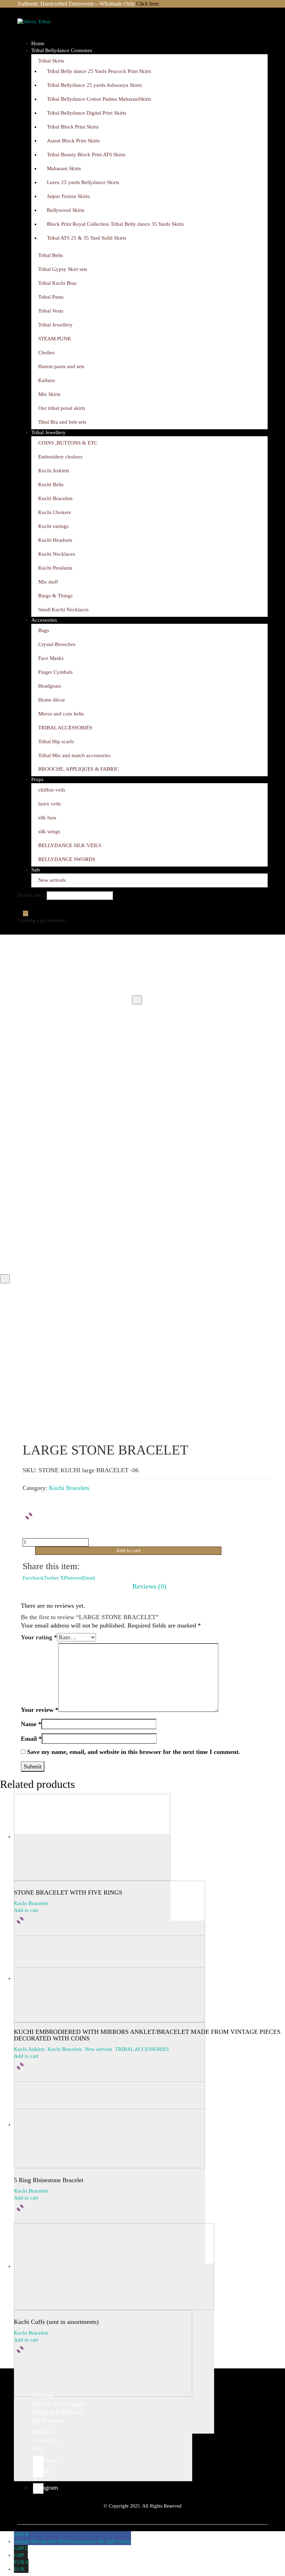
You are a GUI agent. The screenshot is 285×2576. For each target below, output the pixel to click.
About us (43, 2432)
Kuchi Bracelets (69, 1488)
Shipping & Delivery (58, 2412)
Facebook (33, 1578)
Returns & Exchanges (59, 2404)
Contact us (45, 2440)
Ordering (43, 2395)
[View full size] (137, 1000)
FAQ (37, 2449)
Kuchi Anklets (29, 2049)
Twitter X (54, 1578)
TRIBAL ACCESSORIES (142, 2049)
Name (31, 1724)
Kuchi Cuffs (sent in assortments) (56, 2322)
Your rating (39, 1637)
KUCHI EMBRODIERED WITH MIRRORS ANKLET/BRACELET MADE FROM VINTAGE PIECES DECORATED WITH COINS (147, 2035)
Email (89, 1578)
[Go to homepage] (52, 29)
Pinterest (73, 1578)
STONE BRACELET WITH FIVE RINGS (68, 1893)
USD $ (72, 2538)
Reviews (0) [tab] (149, 1586)
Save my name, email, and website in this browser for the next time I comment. (134, 1752)
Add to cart (128, 1550)
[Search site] (22, 905)
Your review (40, 1710)
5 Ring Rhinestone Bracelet (49, 2180)
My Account (47, 2420)
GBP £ (21, 2552)
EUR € (21, 2566)
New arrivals (99, 2049)
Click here (148, 4)
